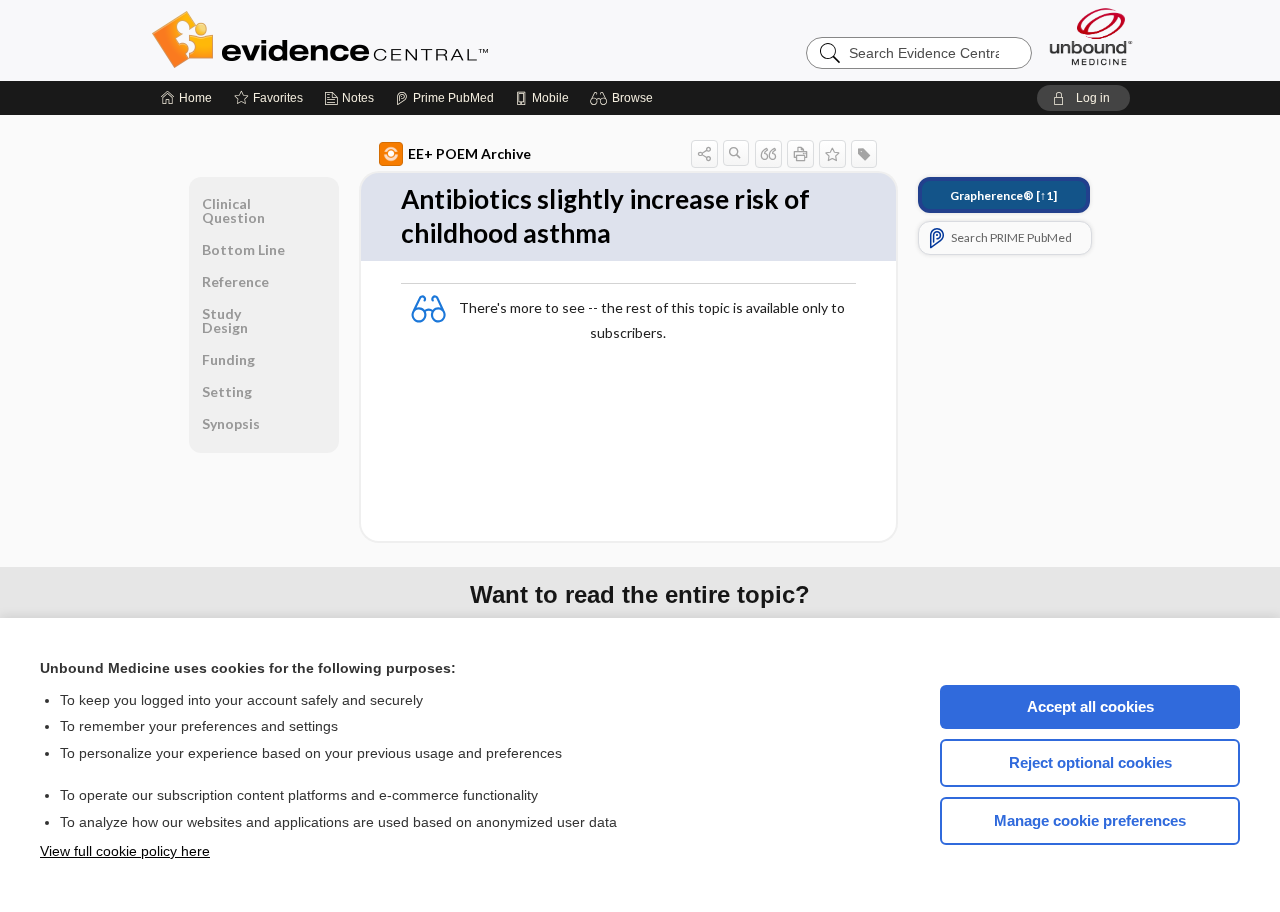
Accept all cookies (1090, 706)
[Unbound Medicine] (1091, 36)
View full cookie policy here (125, 851)
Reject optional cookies (1090, 762)
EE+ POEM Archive (469, 153)
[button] (624, 98)
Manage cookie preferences (1090, 820)
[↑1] (1003, 195)
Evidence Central (400, 40)
